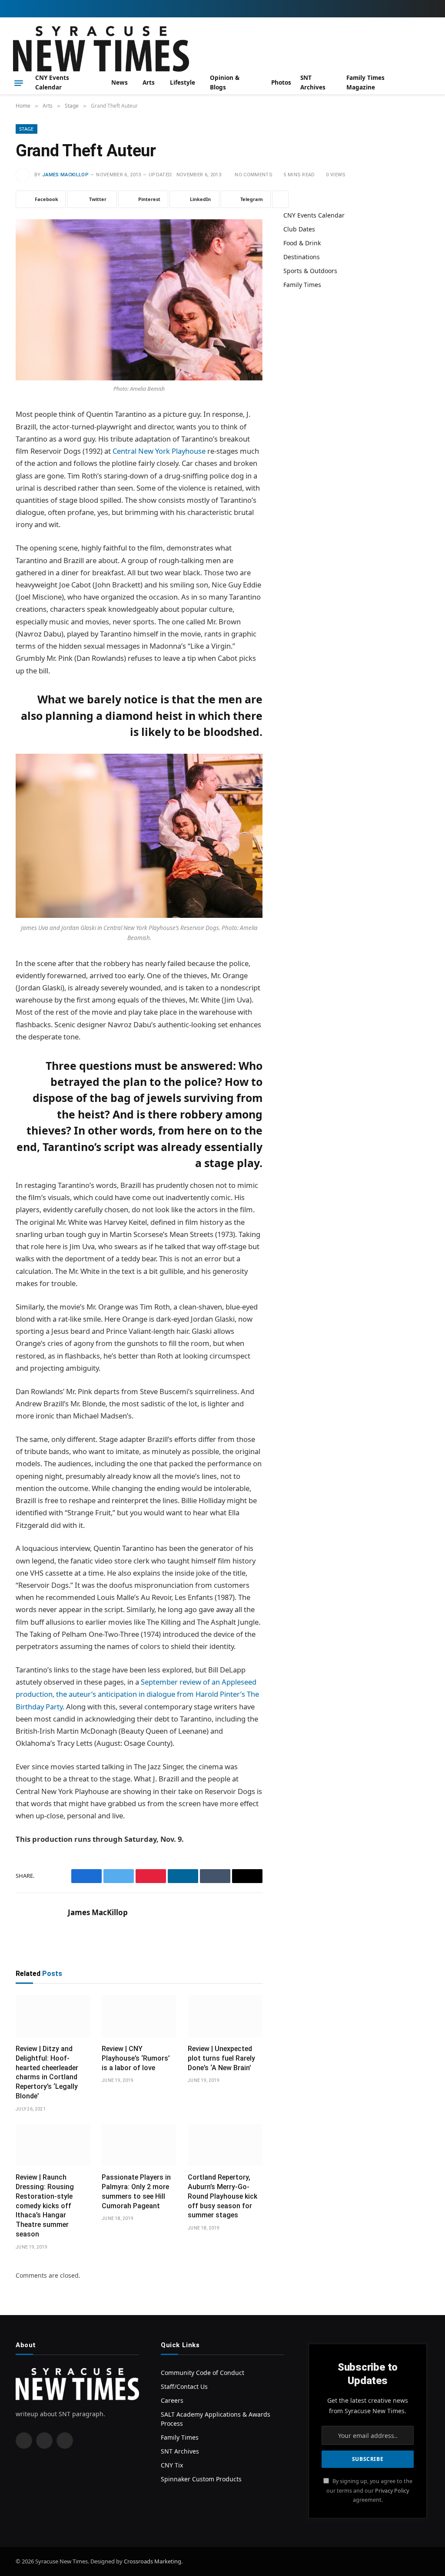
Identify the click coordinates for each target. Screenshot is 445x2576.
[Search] (428, 83)
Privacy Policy (392, 2490)
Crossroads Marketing (153, 2561)
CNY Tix (172, 2465)
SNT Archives (313, 82)
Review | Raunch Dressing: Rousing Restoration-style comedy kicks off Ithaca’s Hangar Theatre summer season (45, 2206)
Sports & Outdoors (310, 271)
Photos (281, 82)
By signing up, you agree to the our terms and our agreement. (369, 2490)
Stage (27, 129)
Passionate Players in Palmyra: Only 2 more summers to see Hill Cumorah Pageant (136, 2191)
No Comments (254, 175)
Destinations (302, 257)
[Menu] (19, 83)
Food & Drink (302, 243)
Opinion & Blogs (225, 82)
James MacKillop (65, 175)
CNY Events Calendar (52, 82)
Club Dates (299, 229)
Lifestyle (183, 82)
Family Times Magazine (365, 82)
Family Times (302, 285)
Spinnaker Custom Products (201, 2479)
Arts (149, 82)
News (120, 82)
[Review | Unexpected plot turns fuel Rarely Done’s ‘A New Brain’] (225, 2016)
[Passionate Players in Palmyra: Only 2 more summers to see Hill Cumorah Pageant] (139, 2145)
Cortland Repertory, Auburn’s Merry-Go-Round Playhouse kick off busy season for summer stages (222, 2196)
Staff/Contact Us (184, 2386)
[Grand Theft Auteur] (139, 300)
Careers (172, 2400)
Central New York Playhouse (160, 451)
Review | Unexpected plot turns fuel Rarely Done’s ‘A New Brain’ (221, 2058)
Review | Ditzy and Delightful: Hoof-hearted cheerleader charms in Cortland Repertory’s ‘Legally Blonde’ (47, 2072)
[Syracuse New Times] (101, 49)
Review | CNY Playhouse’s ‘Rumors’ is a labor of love (136, 2058)
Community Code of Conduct (203, 2373)
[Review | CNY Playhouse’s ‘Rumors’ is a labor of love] (139, 2016)
